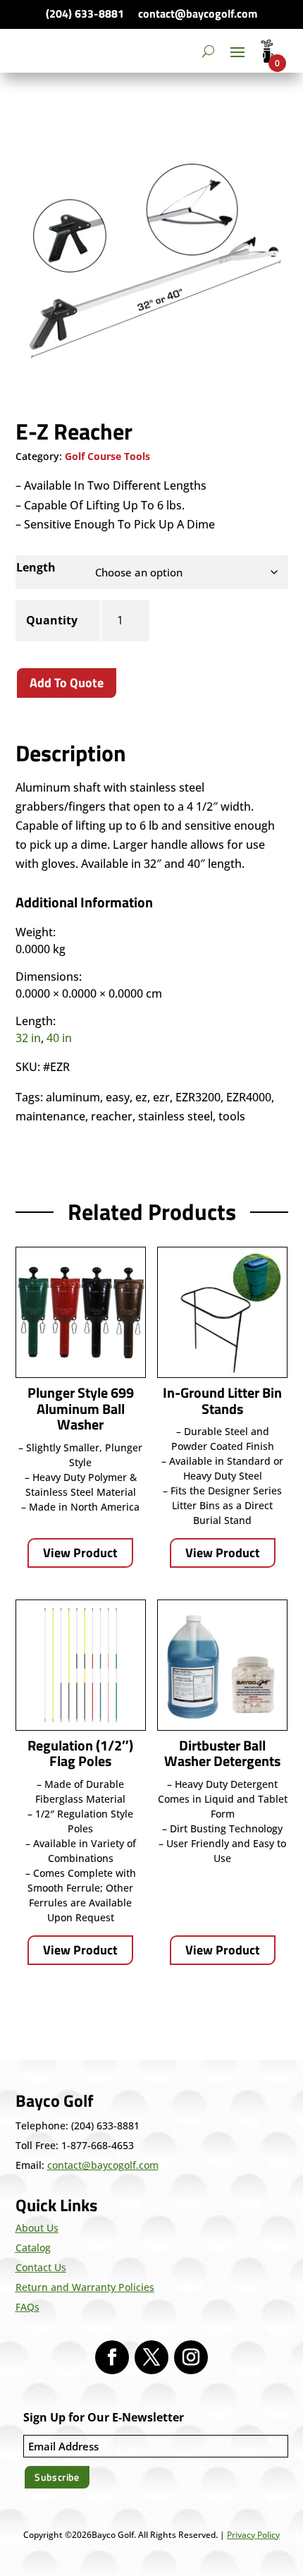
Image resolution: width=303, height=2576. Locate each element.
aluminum (73, 1097)
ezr (161, 1097)
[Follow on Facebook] (112, 2357)
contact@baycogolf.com (198, 13)
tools (232, 1116)
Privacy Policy (253, 2535)
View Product (80, 1553)
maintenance (50, 1116)
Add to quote (67, 683)
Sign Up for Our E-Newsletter (104, 2417)
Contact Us (41, 2267)
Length (36, 567)
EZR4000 (249, 1097)
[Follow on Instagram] (191, 2357)
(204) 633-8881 (85, 13)
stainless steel (175, 1116)
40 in (59, 1038)
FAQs (27, 2307)
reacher (112, 1116)
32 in (28, 1038)
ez (141, 1097)
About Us (37, 2228)
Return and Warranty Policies (85, 2287)
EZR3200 (198, 1097)
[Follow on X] (151, 2357)
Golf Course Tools (107, 456)
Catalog (33, 2248)
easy (118, 1097)
